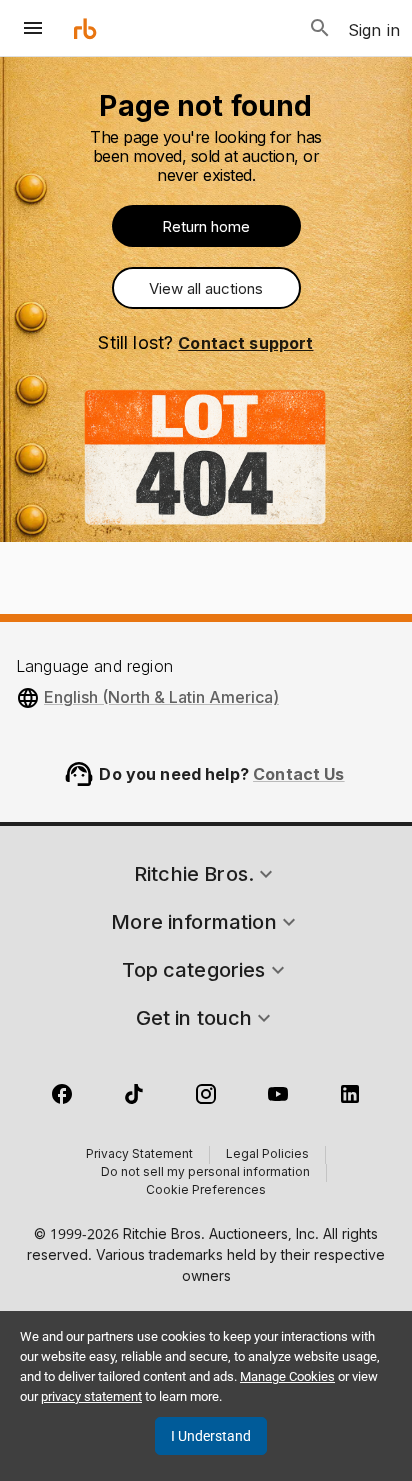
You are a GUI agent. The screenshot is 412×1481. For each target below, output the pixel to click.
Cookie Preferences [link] (206, 1191)
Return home (206, 226)
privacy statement (91, 1396)
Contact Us (299, 774)
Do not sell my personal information (205, 1173)
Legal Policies (267, 1155)
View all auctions (206, 288)
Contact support (245, 343)
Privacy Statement (139, 1155)
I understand (211, 1436)
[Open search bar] (320, 28)
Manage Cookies (287, 1376)
